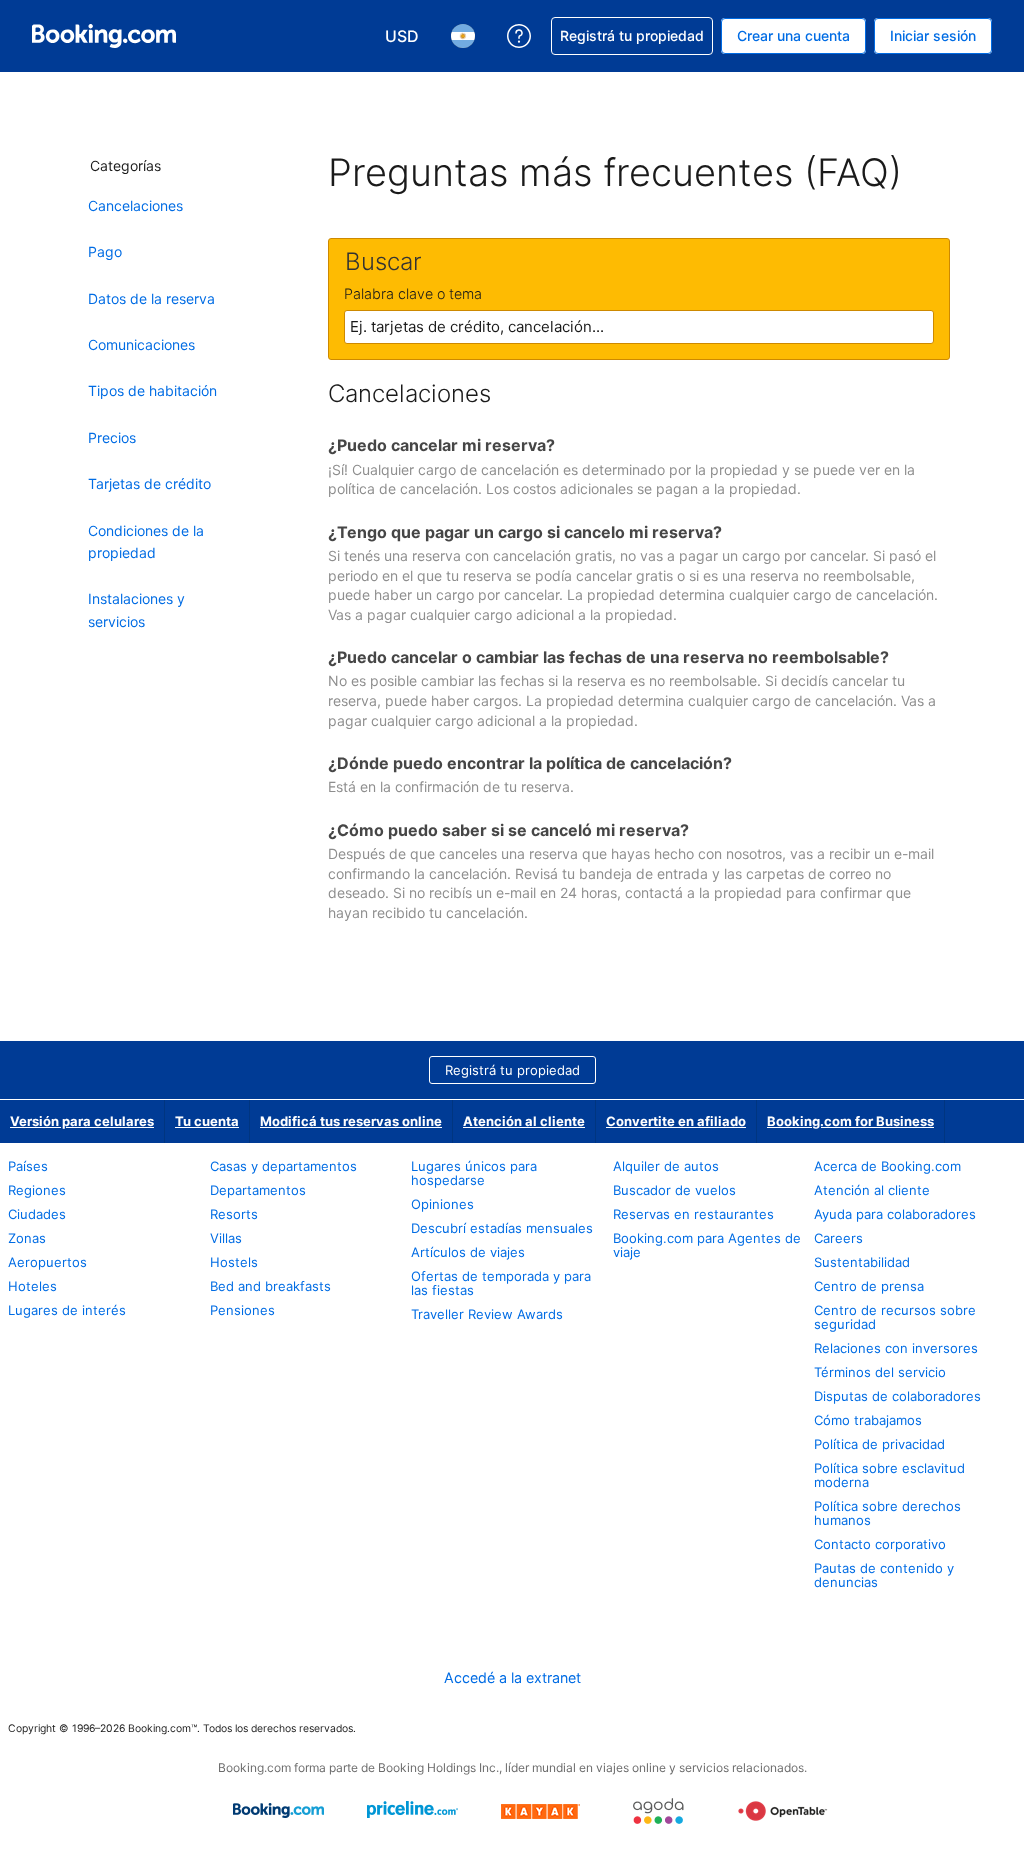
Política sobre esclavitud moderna (889, 1475)
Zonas (27, 1238)
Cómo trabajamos (868, 1420)
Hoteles (32, 1286)
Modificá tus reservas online (351, 1121)
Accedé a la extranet (512, 1677)
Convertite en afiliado (676, 1121)
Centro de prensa (869, 1286)
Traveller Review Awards (487, 1314)
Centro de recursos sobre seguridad (895, 1317)
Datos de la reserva (151, 298)
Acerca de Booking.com (887, 1166)
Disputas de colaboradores (897, 1396)
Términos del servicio (880, 1372)
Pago (105, 251)
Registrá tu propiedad (512, 1070)
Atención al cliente (524, 1121)
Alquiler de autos (666, 1166)
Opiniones (442, 1204)
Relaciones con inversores (896, 1348)
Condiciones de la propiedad (146, 541)
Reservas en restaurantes (693, 1214)
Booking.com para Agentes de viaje (707, 1245)
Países (28, 1166)
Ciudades (37, 1214)
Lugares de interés (67, 1310)
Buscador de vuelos (674, 1190)
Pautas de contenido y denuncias (884, 1575)
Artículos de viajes (468, 1252)
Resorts (234, 1214)
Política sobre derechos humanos (887, 1513)
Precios (112, 437)
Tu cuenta (207, 1121)
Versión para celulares (82, 1121)
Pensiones (242, 1310)
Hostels (234, 1262)
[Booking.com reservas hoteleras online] (104, 36)
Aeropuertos (47, 1262)
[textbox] (639, 327)
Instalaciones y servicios (136, 609)
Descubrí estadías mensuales (502, 1228)
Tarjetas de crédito (149, 483)
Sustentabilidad (862, 1262)
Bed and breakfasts (270, 1286)
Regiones (37, 1190)
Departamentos (258, 1190)
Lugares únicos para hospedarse (474, 1173)
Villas (226, 1238)
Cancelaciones (135, 205)
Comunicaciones (141, 344)
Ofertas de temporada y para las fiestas (501, 1283)
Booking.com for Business (850, 1121)
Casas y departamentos (283, 1166)
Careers (838, 1238)
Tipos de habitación (152, 390)
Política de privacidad (879, 1444)
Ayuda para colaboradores (895, 1214)
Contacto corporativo (880, 1544)
